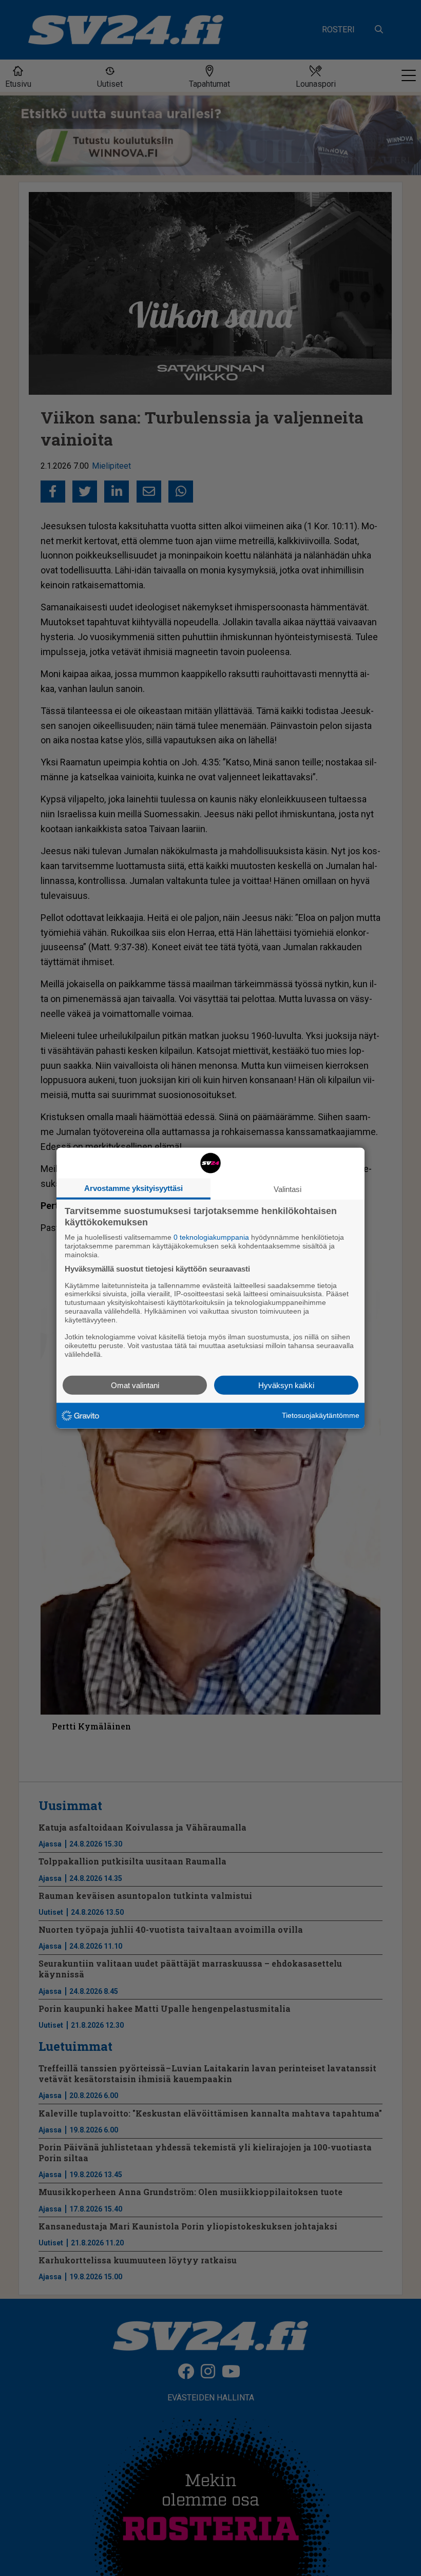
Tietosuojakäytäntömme (321, 1415)
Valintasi (288, 1189)
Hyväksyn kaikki (286, 1385)
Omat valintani (135, 1385)
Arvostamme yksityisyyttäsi (133, 1188)
